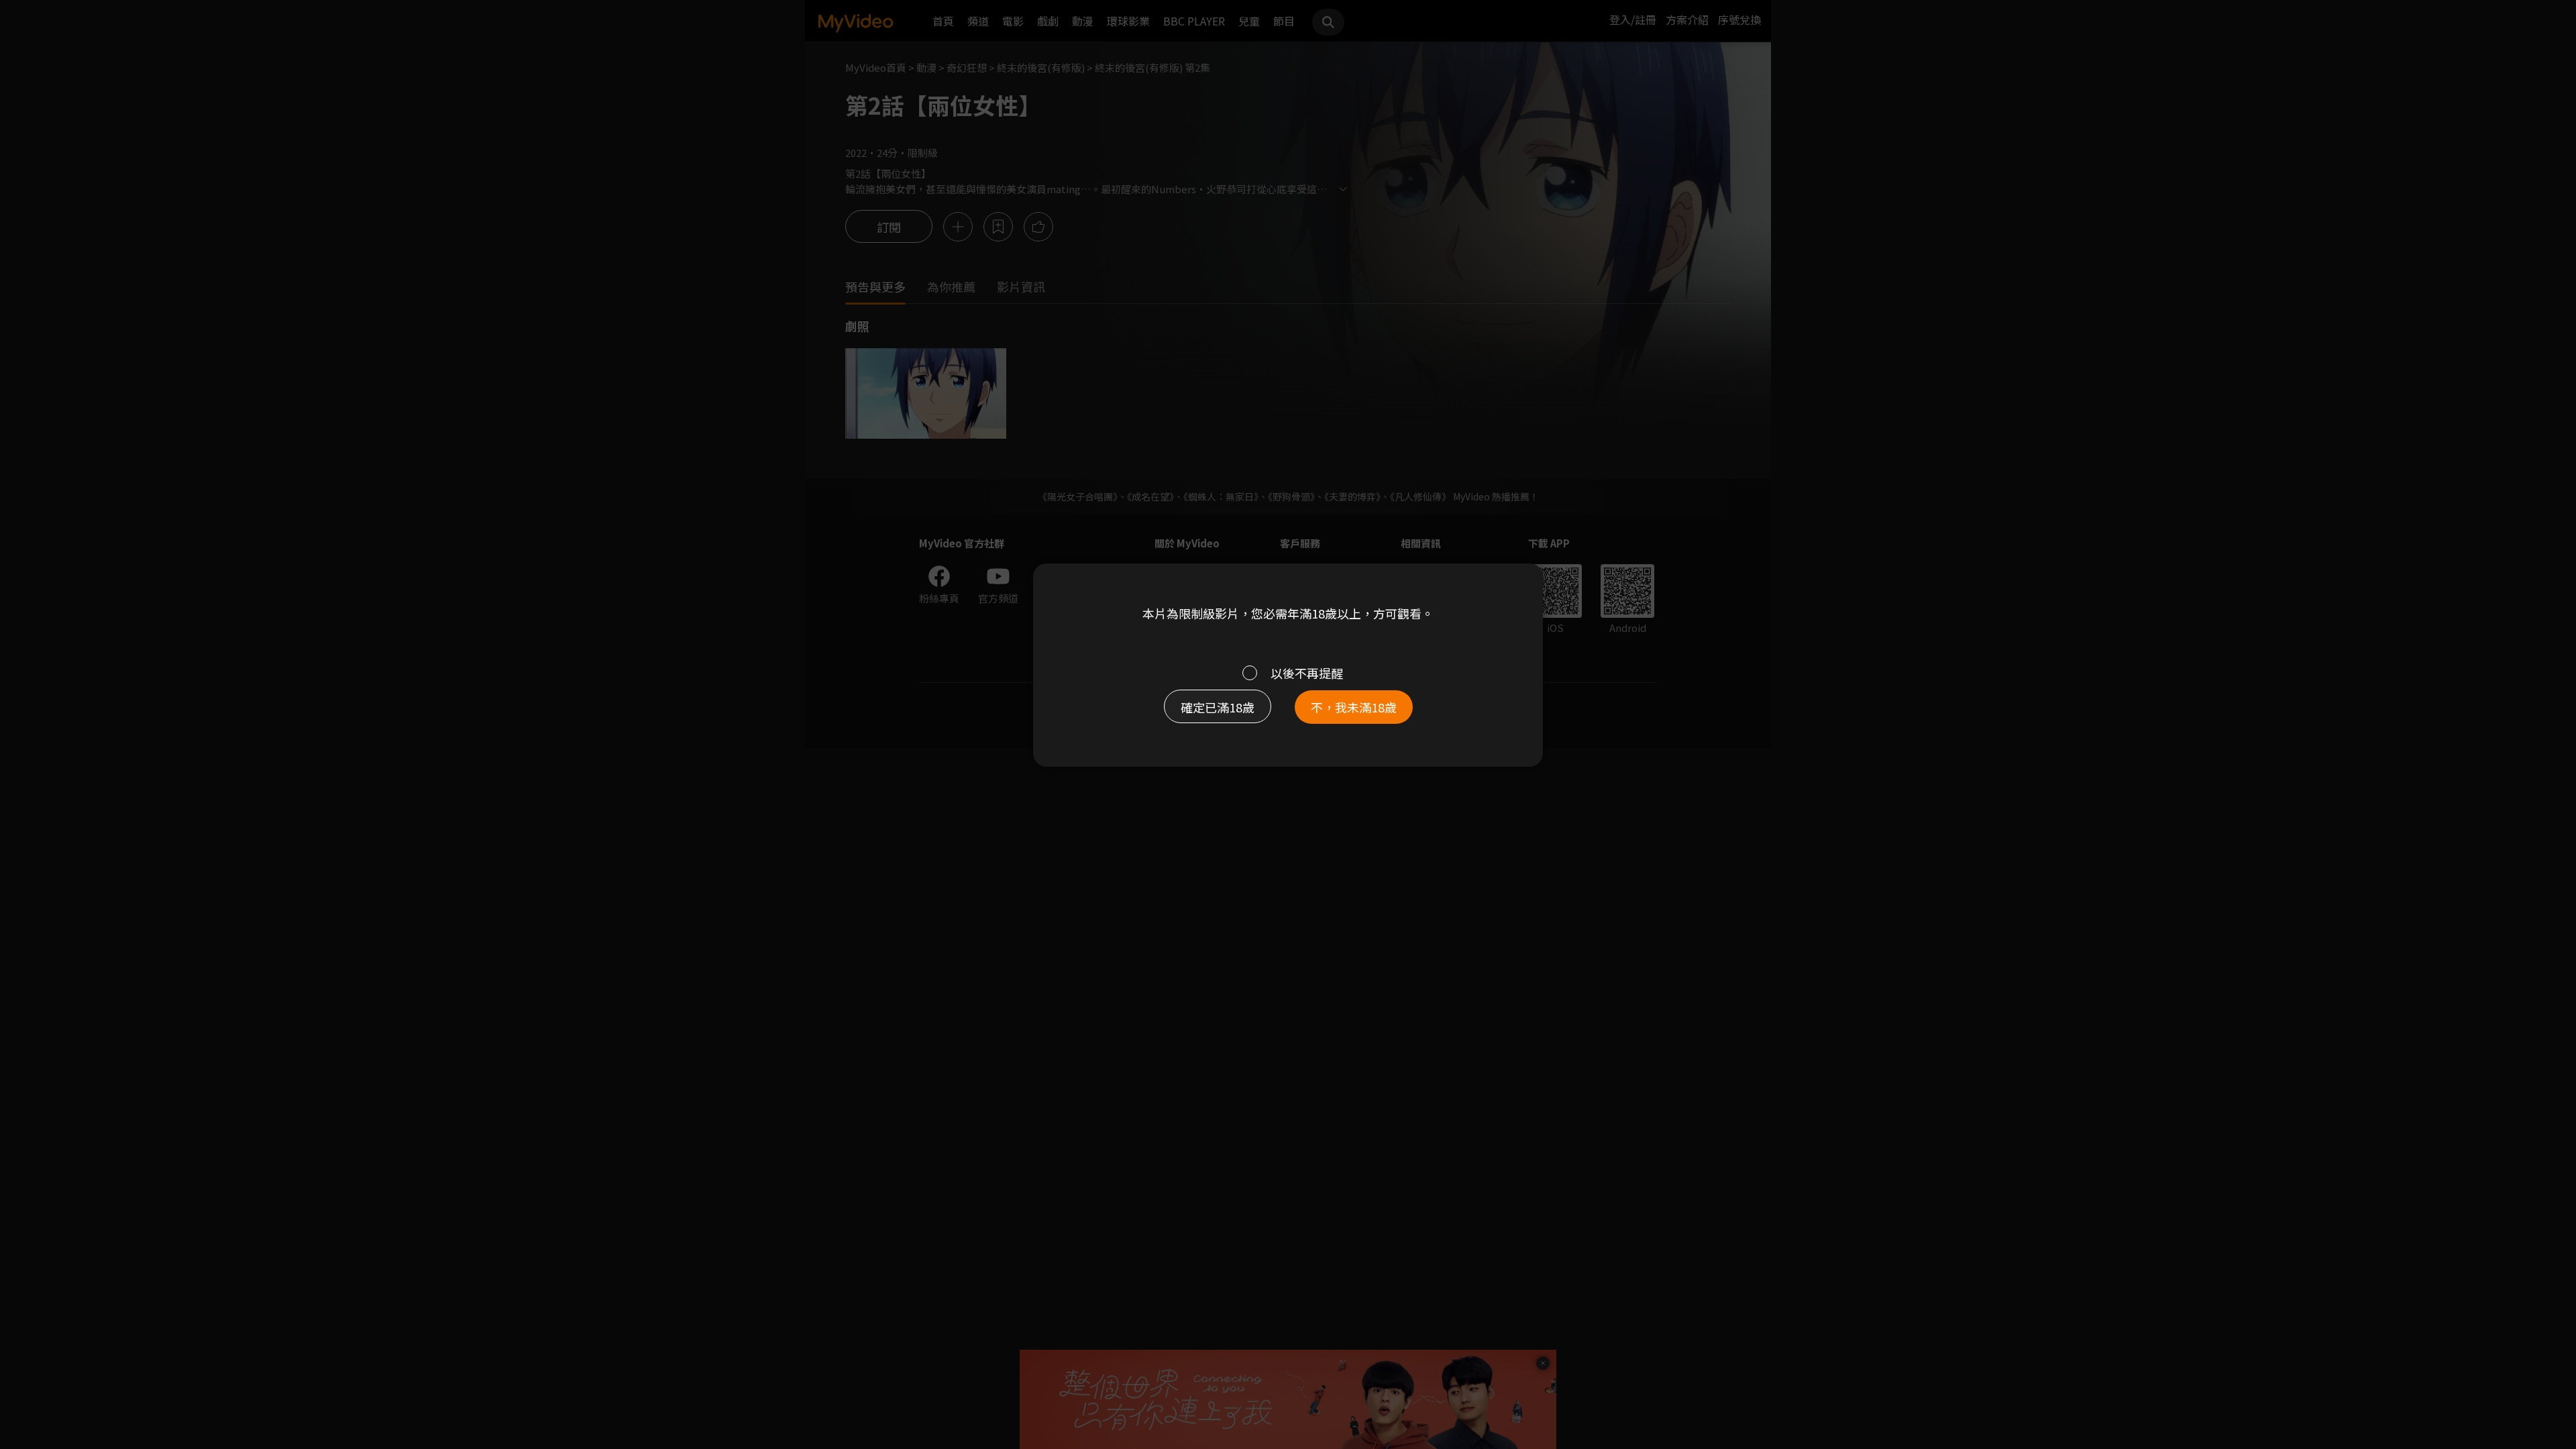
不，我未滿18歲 (1354, 707)
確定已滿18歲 (1218, 707)
